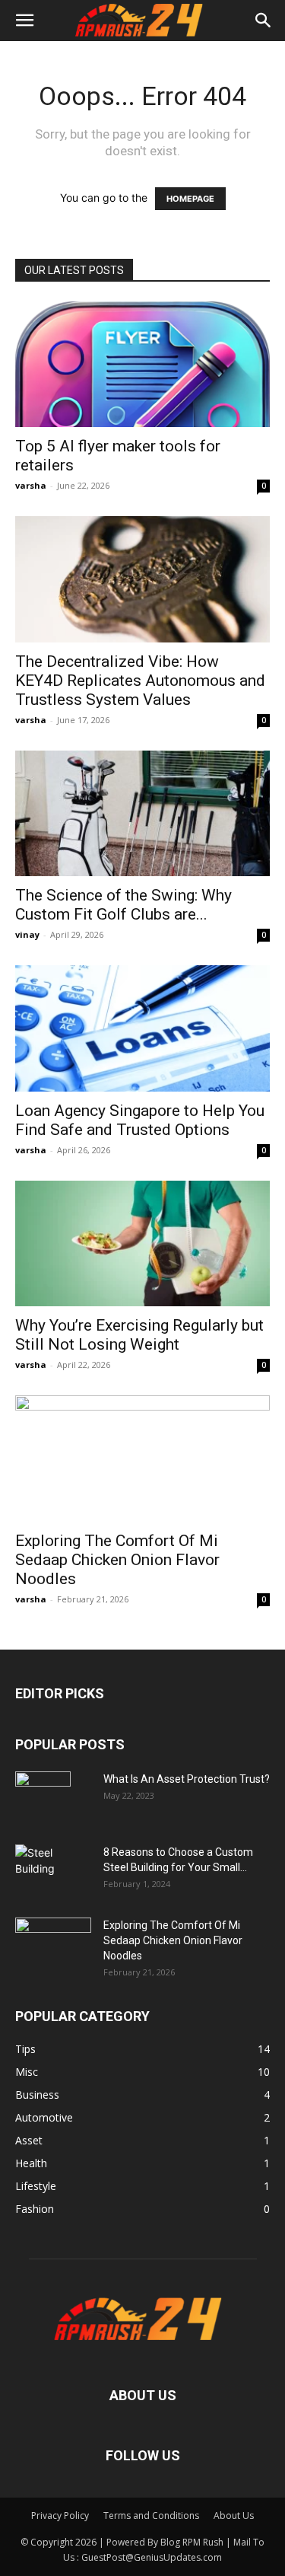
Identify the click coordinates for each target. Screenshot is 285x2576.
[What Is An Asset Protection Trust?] (43, 1798)
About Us (234, 2515)
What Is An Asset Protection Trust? (187, 1779)
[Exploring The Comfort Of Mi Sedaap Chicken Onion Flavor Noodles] (142, 1458)
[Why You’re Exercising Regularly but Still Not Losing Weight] (142, 1243)
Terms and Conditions (151, 2515)
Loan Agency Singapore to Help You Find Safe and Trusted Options (140, 1120)
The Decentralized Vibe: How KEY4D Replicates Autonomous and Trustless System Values (140, 681)
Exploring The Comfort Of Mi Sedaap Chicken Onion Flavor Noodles (117, 1560)
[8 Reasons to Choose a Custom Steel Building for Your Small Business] (53, 1865)
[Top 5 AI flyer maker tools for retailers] (142, 364)
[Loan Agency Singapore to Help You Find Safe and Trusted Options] (142, 1028)
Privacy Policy (60, 2515)
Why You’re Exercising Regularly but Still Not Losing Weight (139, 1335)
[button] (24, 21)
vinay (27, 934)
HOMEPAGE (190, 199)
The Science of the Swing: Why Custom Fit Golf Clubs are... (123, 905)
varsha (31, 485)
